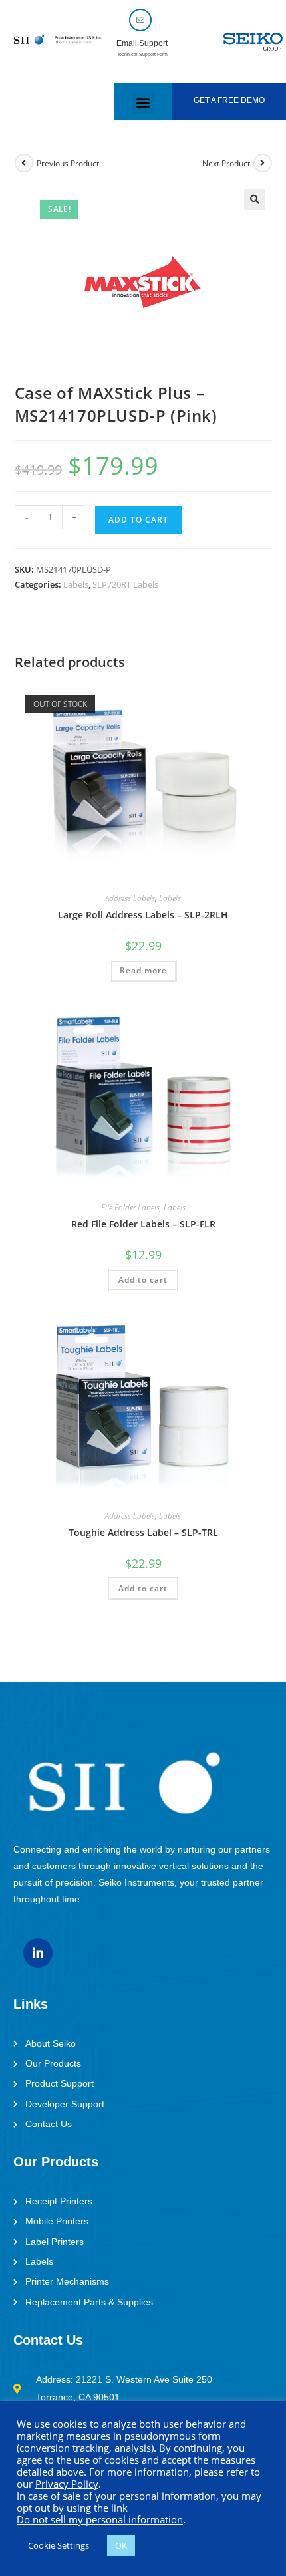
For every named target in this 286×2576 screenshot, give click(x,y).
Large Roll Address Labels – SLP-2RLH (143, 915)
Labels (76, 584)
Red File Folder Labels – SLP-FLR (143, 1224)
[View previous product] (24, 163)
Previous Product (68, 163)
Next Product (226, 163)
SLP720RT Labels (125, 584)
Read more (143, 970)
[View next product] (263, 163)
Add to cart (138, 520)
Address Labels (130, 898)
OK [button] (121, 2545)
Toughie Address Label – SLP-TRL (143, 1532)
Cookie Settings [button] (59, 2545)
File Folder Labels (130, 1207)
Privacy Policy (67, 2484)
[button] (143, 103)
